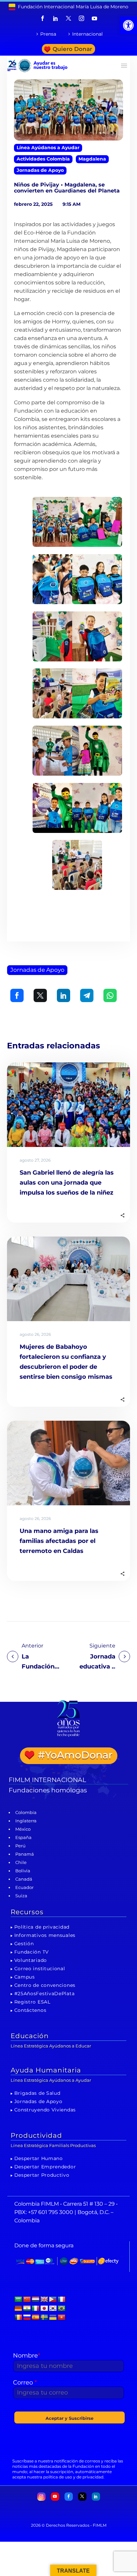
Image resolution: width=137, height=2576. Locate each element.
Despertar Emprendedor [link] (45, 2167)
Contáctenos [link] (30, 2010)
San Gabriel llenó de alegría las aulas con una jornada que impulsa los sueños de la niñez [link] (67, 1183)
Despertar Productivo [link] (42, 2175)
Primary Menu (124, 66)
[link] (128, 25)
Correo (25, 2383)
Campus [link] (25, 1977)
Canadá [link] (24, 1879)
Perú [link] (20, 1846)
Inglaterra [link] (26, 1821)
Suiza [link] (21, 1896)
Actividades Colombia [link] (43, 159)
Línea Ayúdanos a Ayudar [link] (48, 148)
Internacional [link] (87, 34)
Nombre (27, 2356)
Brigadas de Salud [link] (37, 2093)
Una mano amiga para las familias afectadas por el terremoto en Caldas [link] (59, 1541)
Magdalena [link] (92, 159)
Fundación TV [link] (32, 1952)
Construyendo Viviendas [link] (45, 2110)
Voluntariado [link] (31, 1960)
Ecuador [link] (24, 1887)
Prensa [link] (48, 34)
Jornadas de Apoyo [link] (40, 170)
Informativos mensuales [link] (45, 1935)
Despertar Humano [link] (39, 2158)
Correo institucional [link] (40, 1969)
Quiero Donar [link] (72, 49)
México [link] (23, 1829)
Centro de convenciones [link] (45, 1985)
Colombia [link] (26, 1812)
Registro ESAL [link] (32, 2002)
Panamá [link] (25, 1854)
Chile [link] (21, 1862)
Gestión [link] (24, 1944)
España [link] (23, 1837)
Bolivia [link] (23, 1871)
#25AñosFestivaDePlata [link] (45, 1994)
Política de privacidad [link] (42, 1927)
